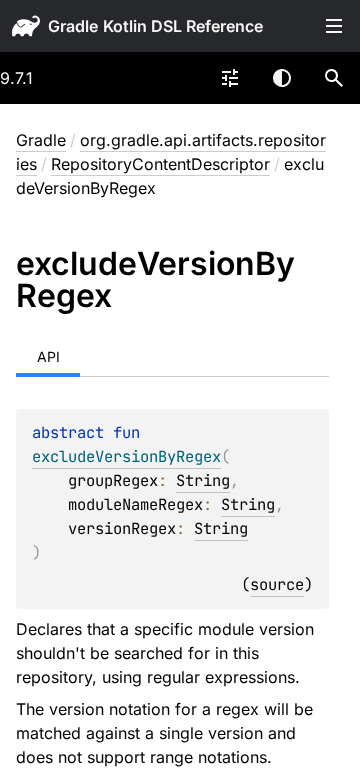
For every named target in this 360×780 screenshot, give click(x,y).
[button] (334, 78)
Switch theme (282, 78)
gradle (73, 26)
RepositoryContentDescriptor (160, 164)
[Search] (334, 78)
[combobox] (230, 78)
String (203, 480)
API (48, 356)
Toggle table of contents (334, 26)
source (277, 584)
